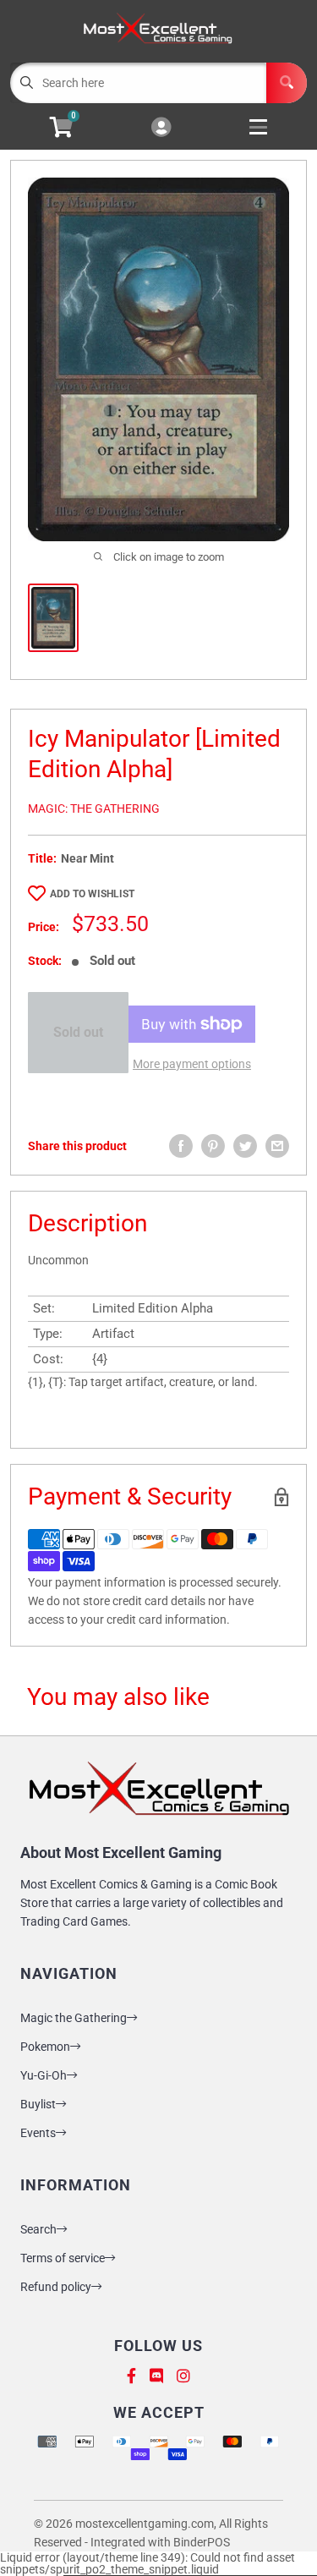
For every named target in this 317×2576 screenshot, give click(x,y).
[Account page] (161, 128)
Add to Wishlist (92, 894)
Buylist (38, 2104)
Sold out (78, 1032)
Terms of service (63, 2258)
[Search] (287, 83)
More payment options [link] (192, 1064)
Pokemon (45, 2047)
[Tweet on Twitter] (245, 1146)
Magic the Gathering (74, 2018)
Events (38, 2133)
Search (38, 2229)
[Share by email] (277, 1146)
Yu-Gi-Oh (44, 2075)
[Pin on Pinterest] (213, 1146)
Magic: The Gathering (94, 808)
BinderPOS (202, 2542)
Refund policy (56, 2287)
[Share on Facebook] (181, 1146)
